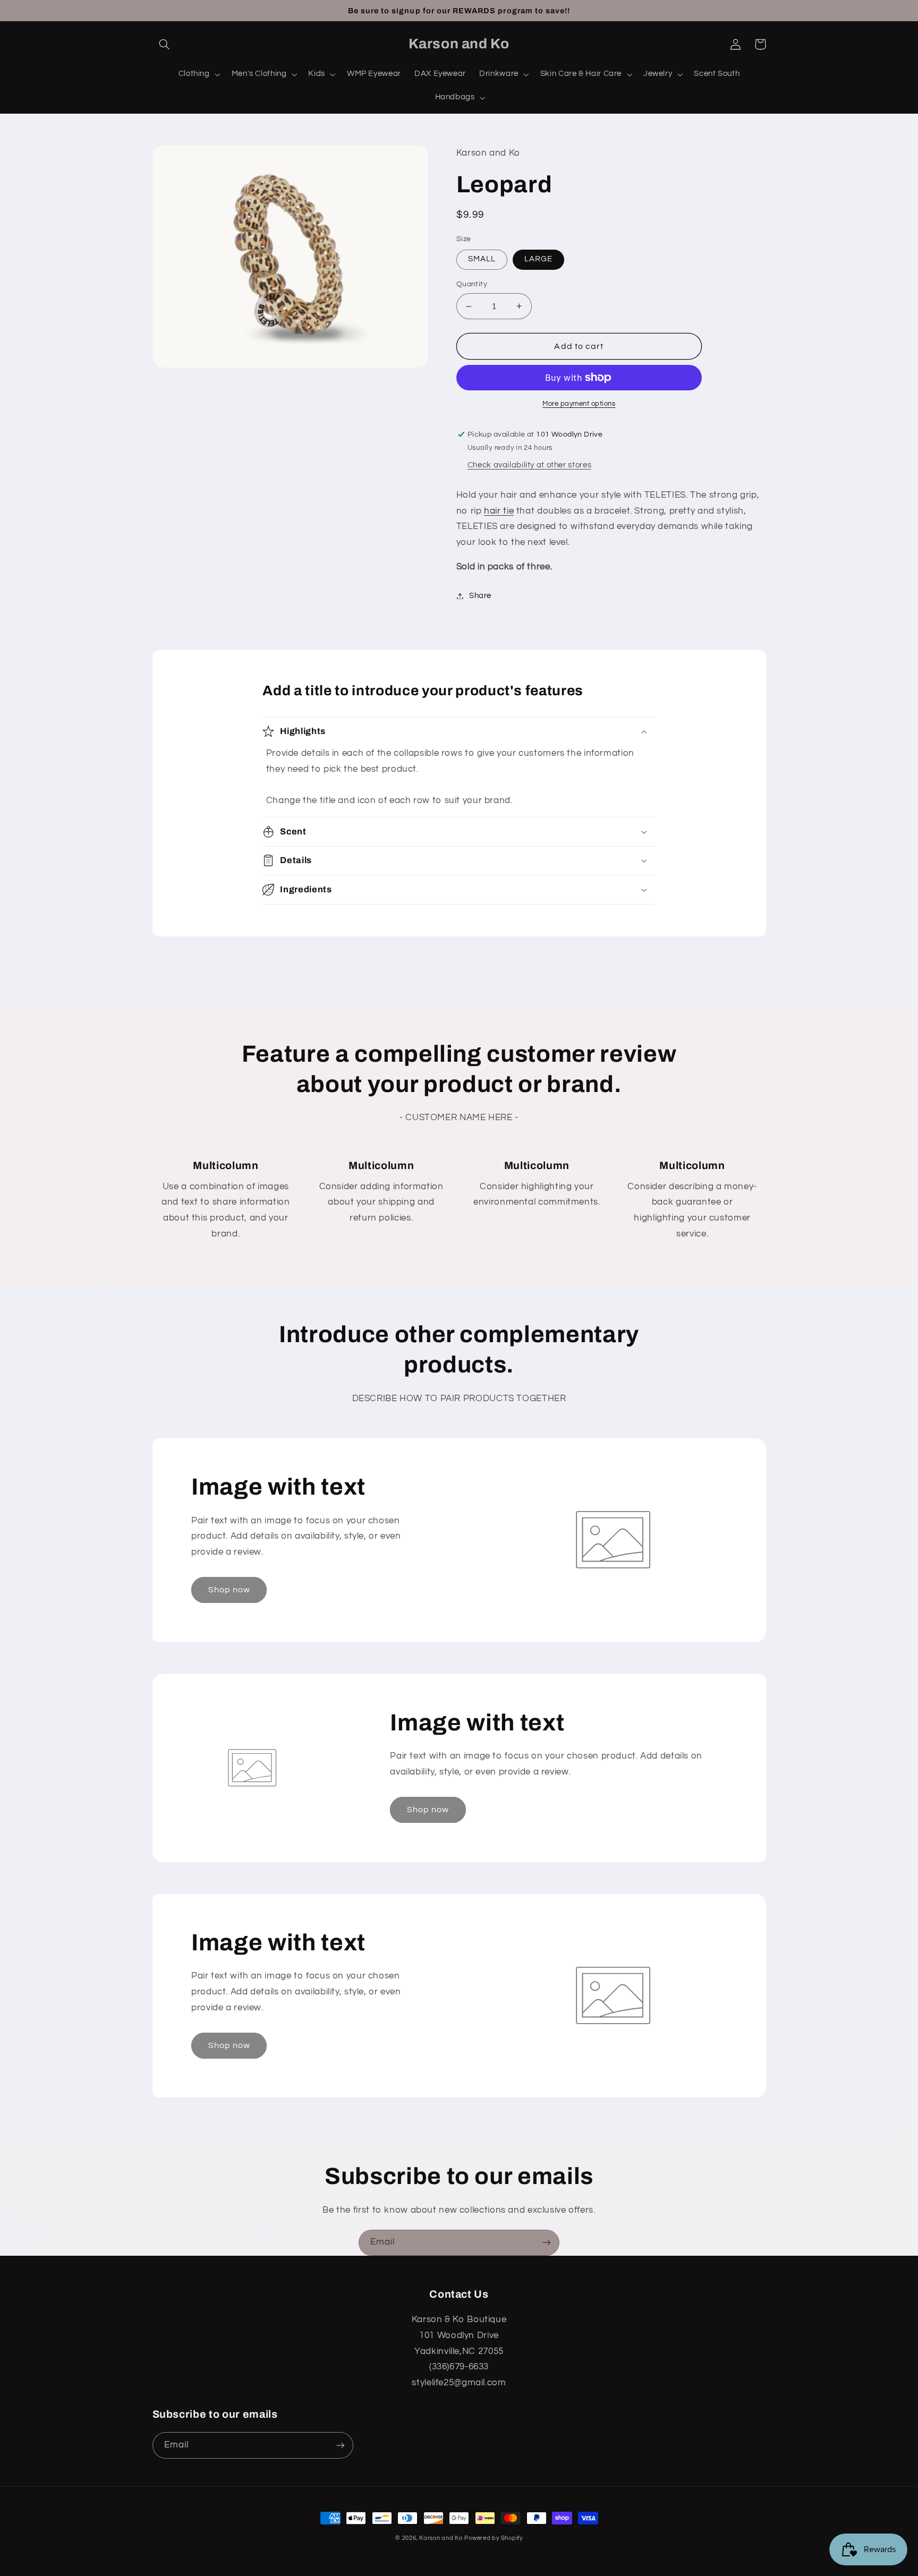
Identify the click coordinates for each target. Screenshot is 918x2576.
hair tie (499, 511)
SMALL (482, 259)
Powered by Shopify (493, 2538)
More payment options (579, 404)
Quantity (472, 284)
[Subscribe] (547, 2243)
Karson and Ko (441, 2538)
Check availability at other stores (529, 465)
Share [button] (480, 596)
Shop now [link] (229, 1590)
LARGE (538, 259)
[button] (165, 44)
